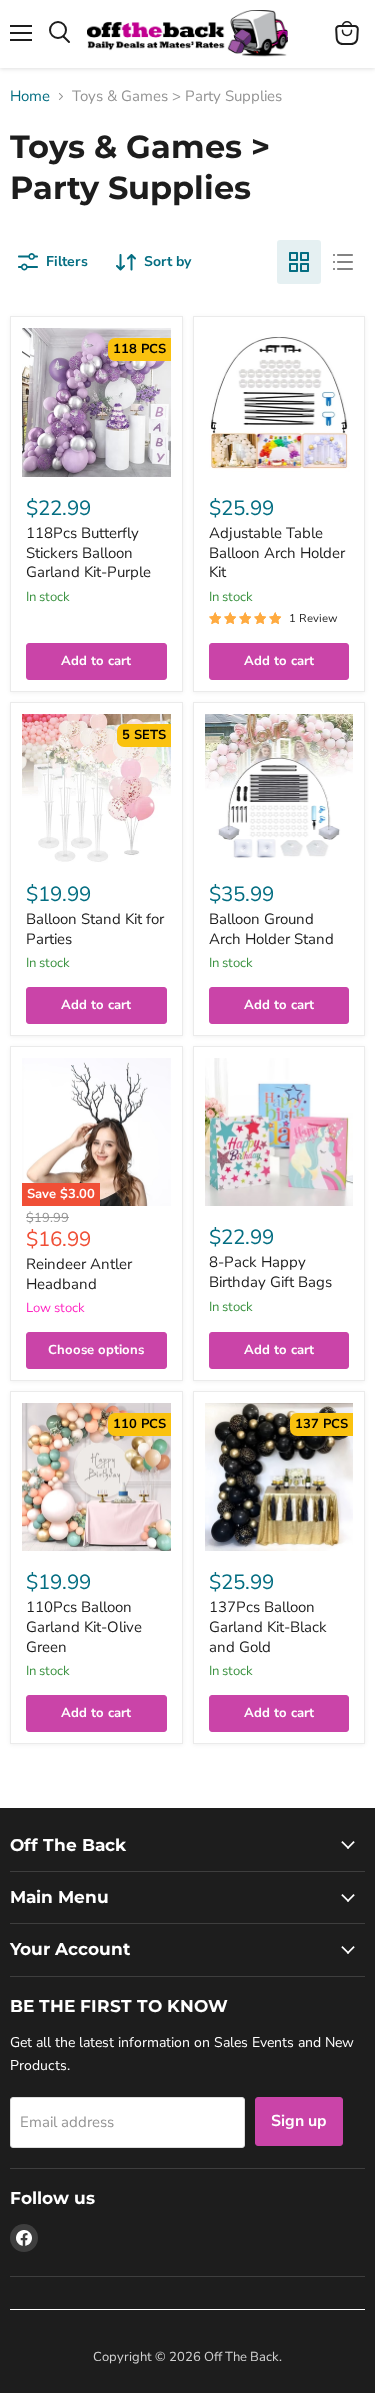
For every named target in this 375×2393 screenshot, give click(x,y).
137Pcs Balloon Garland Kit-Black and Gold (268, 1626)
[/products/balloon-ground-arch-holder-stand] (279, 788)
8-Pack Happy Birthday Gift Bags (270, 1272)
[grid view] (299, 262)
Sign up (299, 2121)
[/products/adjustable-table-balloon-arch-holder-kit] (279, 402)
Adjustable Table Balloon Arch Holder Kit (277, 552)
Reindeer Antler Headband (79, 1274)
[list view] (343, 262)
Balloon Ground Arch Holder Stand (271, 929)
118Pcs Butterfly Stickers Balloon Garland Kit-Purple (88, 552)
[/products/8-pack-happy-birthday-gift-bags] (279, 1132)
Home (30, 96)
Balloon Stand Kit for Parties (95, 929)
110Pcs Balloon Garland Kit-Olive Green (84, 1626)
